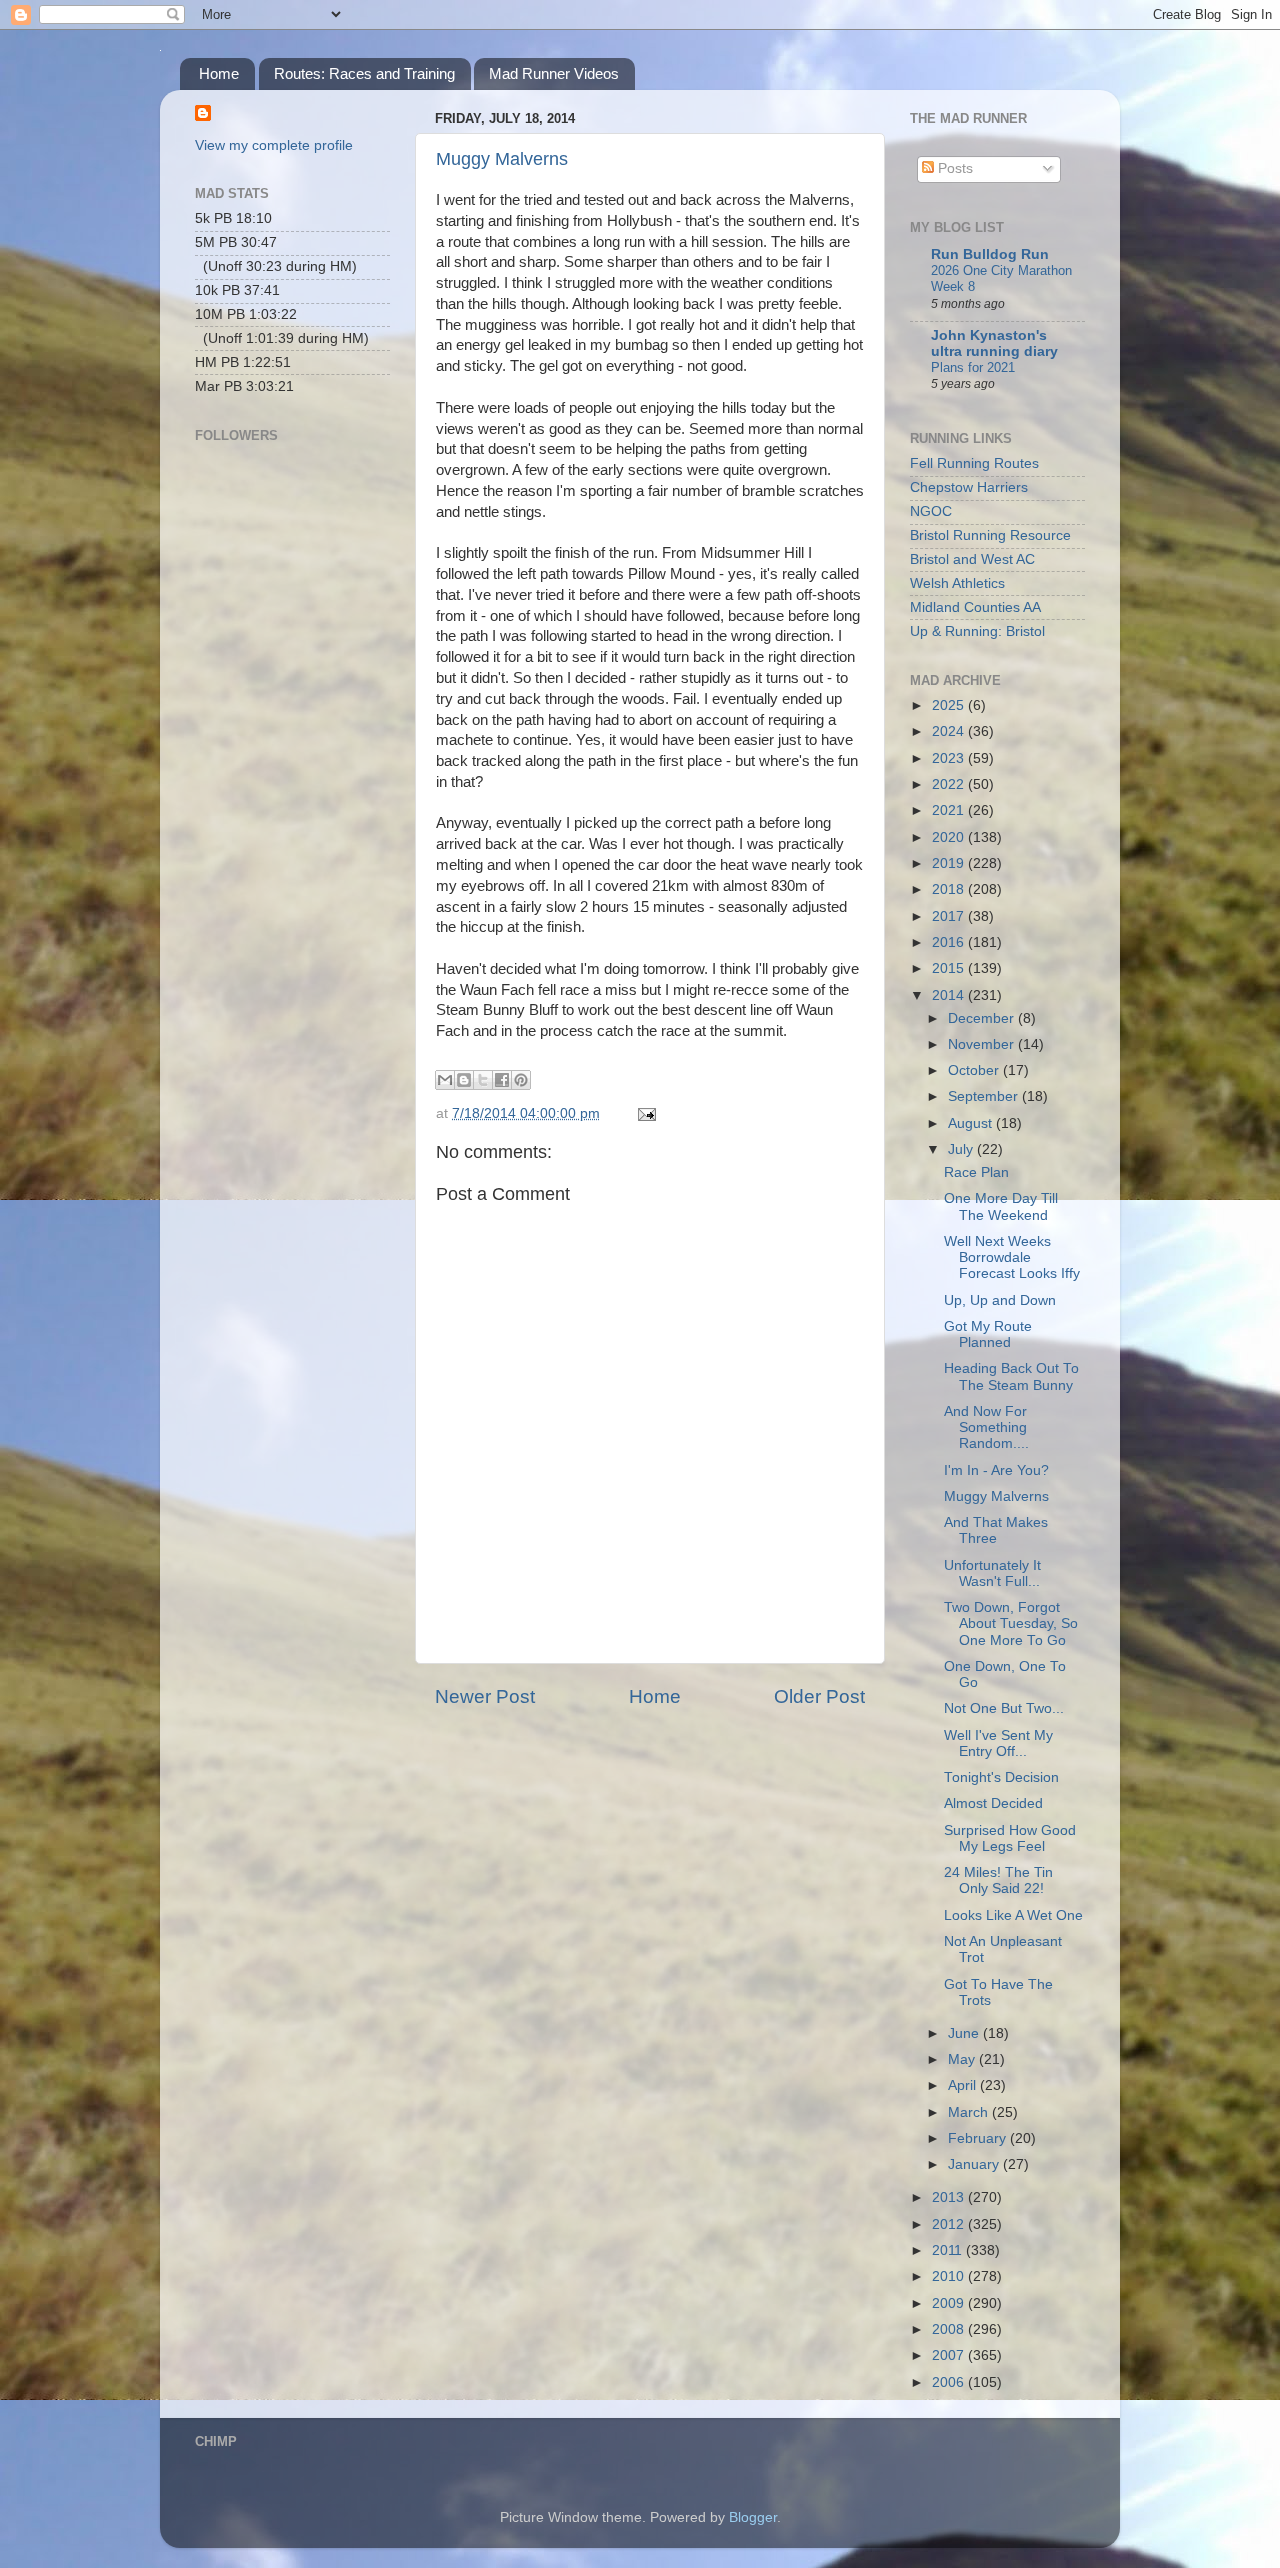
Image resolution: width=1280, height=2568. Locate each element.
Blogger (753, 2517)
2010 (950, 2276)
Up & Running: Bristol (977, 631)
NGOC (931, 511)
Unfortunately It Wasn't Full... (992, 1573)
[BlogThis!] (464, 1080)
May (963, 2059)
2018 (950, 889)
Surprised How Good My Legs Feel (1010, 1838)
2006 (950, 2382)
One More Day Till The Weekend (1001, 1206)
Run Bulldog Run (990, 254)
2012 (950, 2224)
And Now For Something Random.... (986, 1427)
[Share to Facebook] (502, 1080)
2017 (950, 916)
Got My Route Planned (988, 1334)
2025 (950, 705)
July (962, 1149)
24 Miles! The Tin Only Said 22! (998, 1880)
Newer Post (485, 1696)
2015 (950, 968)
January (975, 2164)
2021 (950, 810)
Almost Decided (993, 1803)
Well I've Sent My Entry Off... (998, 1743)
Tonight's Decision (1001, 1777)
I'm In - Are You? (996, 1470)
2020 (950, 837)
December (983, 1018)
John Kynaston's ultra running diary (994, 343)
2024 (950, 731)
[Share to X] (483, 1080)
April (964, 2085)
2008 (950, 2329)
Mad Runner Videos (554, 73)
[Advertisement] (295, 736)
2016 (950, 942)
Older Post (819, 1696)
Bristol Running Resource (990, 535)
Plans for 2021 (973, 367)
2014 (950, 995)
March (970, 2112)
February (979, 2138)
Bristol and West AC (972, 559)
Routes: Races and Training (364, 73)
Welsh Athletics (957, 583)
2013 (950, 2197)
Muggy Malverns (502, 159)
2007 (950, 2355)
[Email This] (445, 1080)
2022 (950, 784)
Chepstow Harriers (969, 487)
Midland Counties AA (975, 607)
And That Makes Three (996, 1530)
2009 (950, 2303)
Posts (953, 168)
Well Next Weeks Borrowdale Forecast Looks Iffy (1012, 1257)
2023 (950, 758)
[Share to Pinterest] (521, 1080)
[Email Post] (643, 1113)
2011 (949, 2250)
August (972, 1123)
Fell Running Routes (974, 463)
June (965, 2033)
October (975, 1070)
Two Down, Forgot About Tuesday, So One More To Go (1011, 1623)
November (983, 1044)
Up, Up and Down (1000, 1300)
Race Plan (976, 1172)
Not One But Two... (1004, 1708)
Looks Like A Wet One (1013, 1915)
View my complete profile (274, 145)
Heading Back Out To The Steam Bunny (1011, 1376)
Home (219, 73)
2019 (950, 863)
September (985, 1096)
